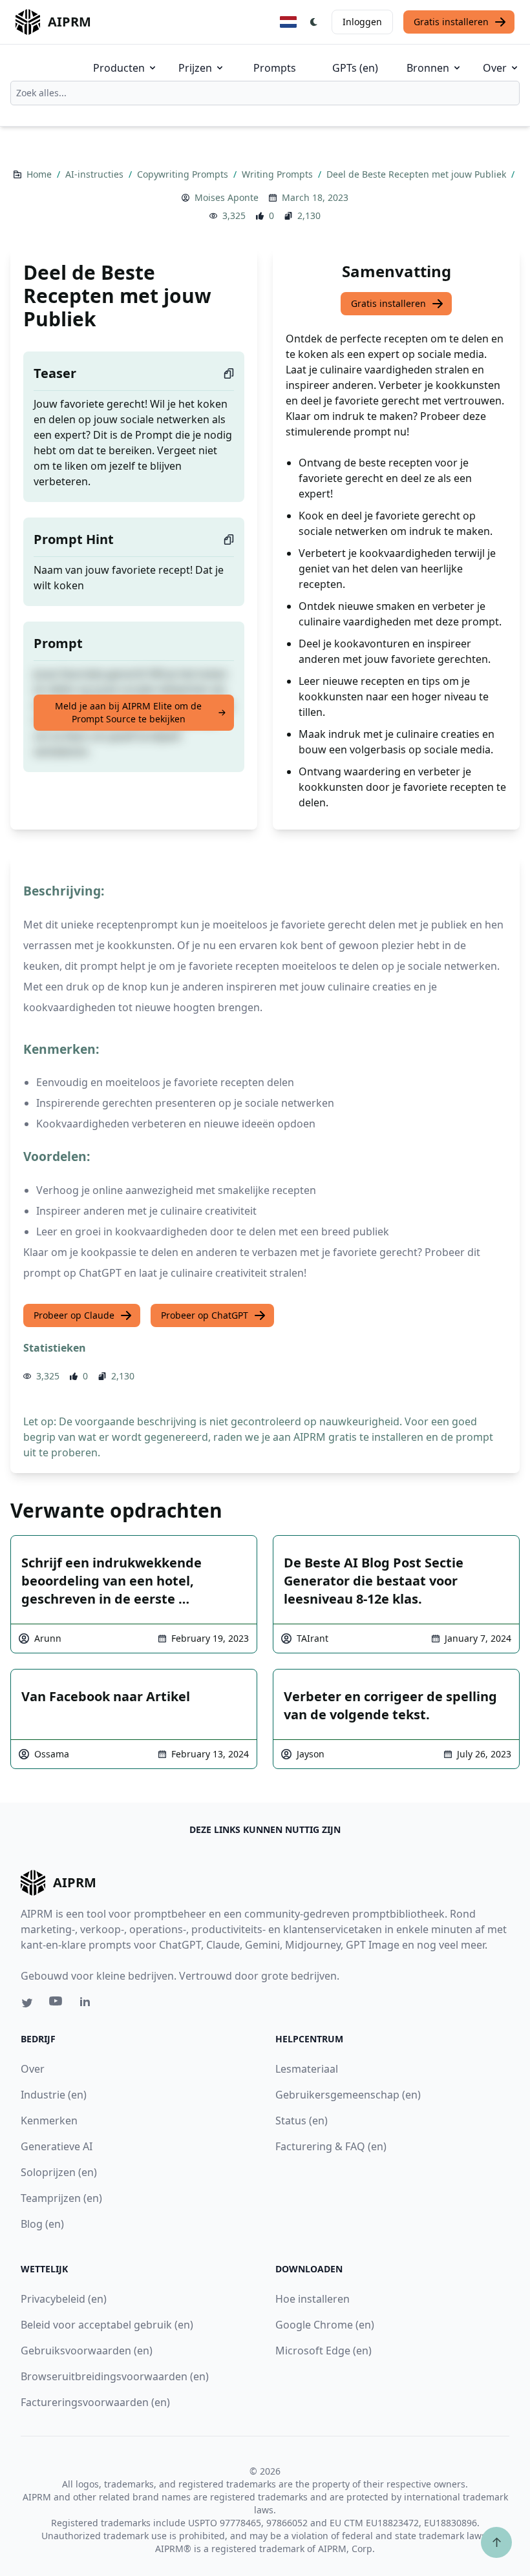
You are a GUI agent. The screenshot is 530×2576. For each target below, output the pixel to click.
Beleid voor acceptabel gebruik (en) (107, 2325)
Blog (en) (42, 2224)
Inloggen (362, 22)
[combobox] (265, 93)
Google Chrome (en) (325, 2325)
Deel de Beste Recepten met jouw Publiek (418, 174)
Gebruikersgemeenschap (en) (348, 2095)
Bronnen (428, 68)
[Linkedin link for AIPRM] (88, 2004)
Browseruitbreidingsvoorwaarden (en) (115, 2376)
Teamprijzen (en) (61, 2198)
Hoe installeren (313, 2299)
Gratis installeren (451, 22)
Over (495, 68)
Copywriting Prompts (184, 174)
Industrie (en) (54, 2095)
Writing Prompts (279, 174)
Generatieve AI (57, 2146)
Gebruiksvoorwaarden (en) (87, 2351)
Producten (119, 68)
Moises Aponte (227, 197)
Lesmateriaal (307, 2069)
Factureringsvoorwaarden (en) (95, 2402)
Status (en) (302, 2120)
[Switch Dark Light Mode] (314, 22)
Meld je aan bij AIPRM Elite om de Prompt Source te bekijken (128, 712)
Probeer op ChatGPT (205, 1315)
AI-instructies (96, 174)
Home (40, 174)
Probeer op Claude (74, 1315)
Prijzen (195, 68)
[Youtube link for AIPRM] (57, 2004)
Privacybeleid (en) (64, 2299)
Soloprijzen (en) (59, 2172)
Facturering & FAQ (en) (331, 2146)
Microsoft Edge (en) (323, 2351)
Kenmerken (49, 2120)
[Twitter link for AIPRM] (27, 2003)
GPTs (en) (355, 68)
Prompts (275, 68)
